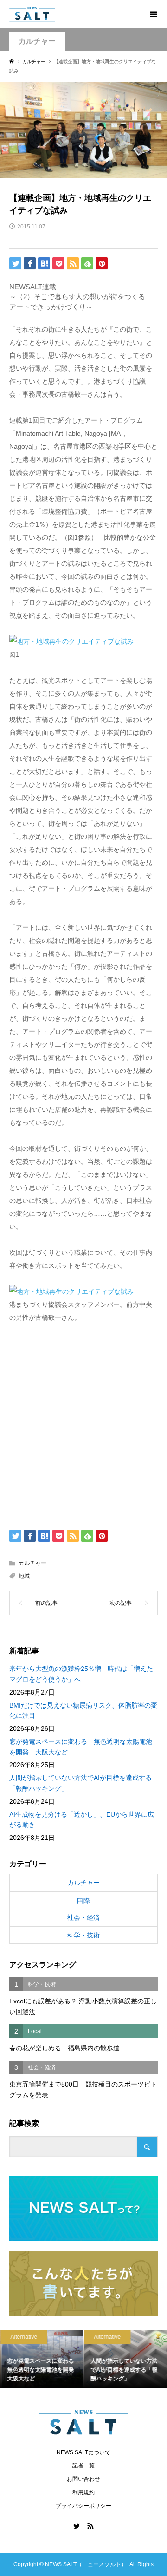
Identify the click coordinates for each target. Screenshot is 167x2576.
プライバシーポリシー (83, 2506)
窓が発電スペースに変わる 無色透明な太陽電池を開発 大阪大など (81, 1747)
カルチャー (37, 41)
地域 (24, 1576)
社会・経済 (83, 1917)
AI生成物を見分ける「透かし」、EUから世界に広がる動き (82, 1820)
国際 (83, 1900)
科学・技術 (83, 1935)
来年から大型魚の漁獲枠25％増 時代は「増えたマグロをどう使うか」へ (81, 1674)
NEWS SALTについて (83, 2452)
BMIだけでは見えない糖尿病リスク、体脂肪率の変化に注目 (83, 1710)
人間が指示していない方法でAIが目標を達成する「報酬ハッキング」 (80, 1783)
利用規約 (83, 2492)
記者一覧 (83, 2465)
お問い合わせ (83, 2479)
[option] (42, 2359)
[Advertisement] (83, 1424)
